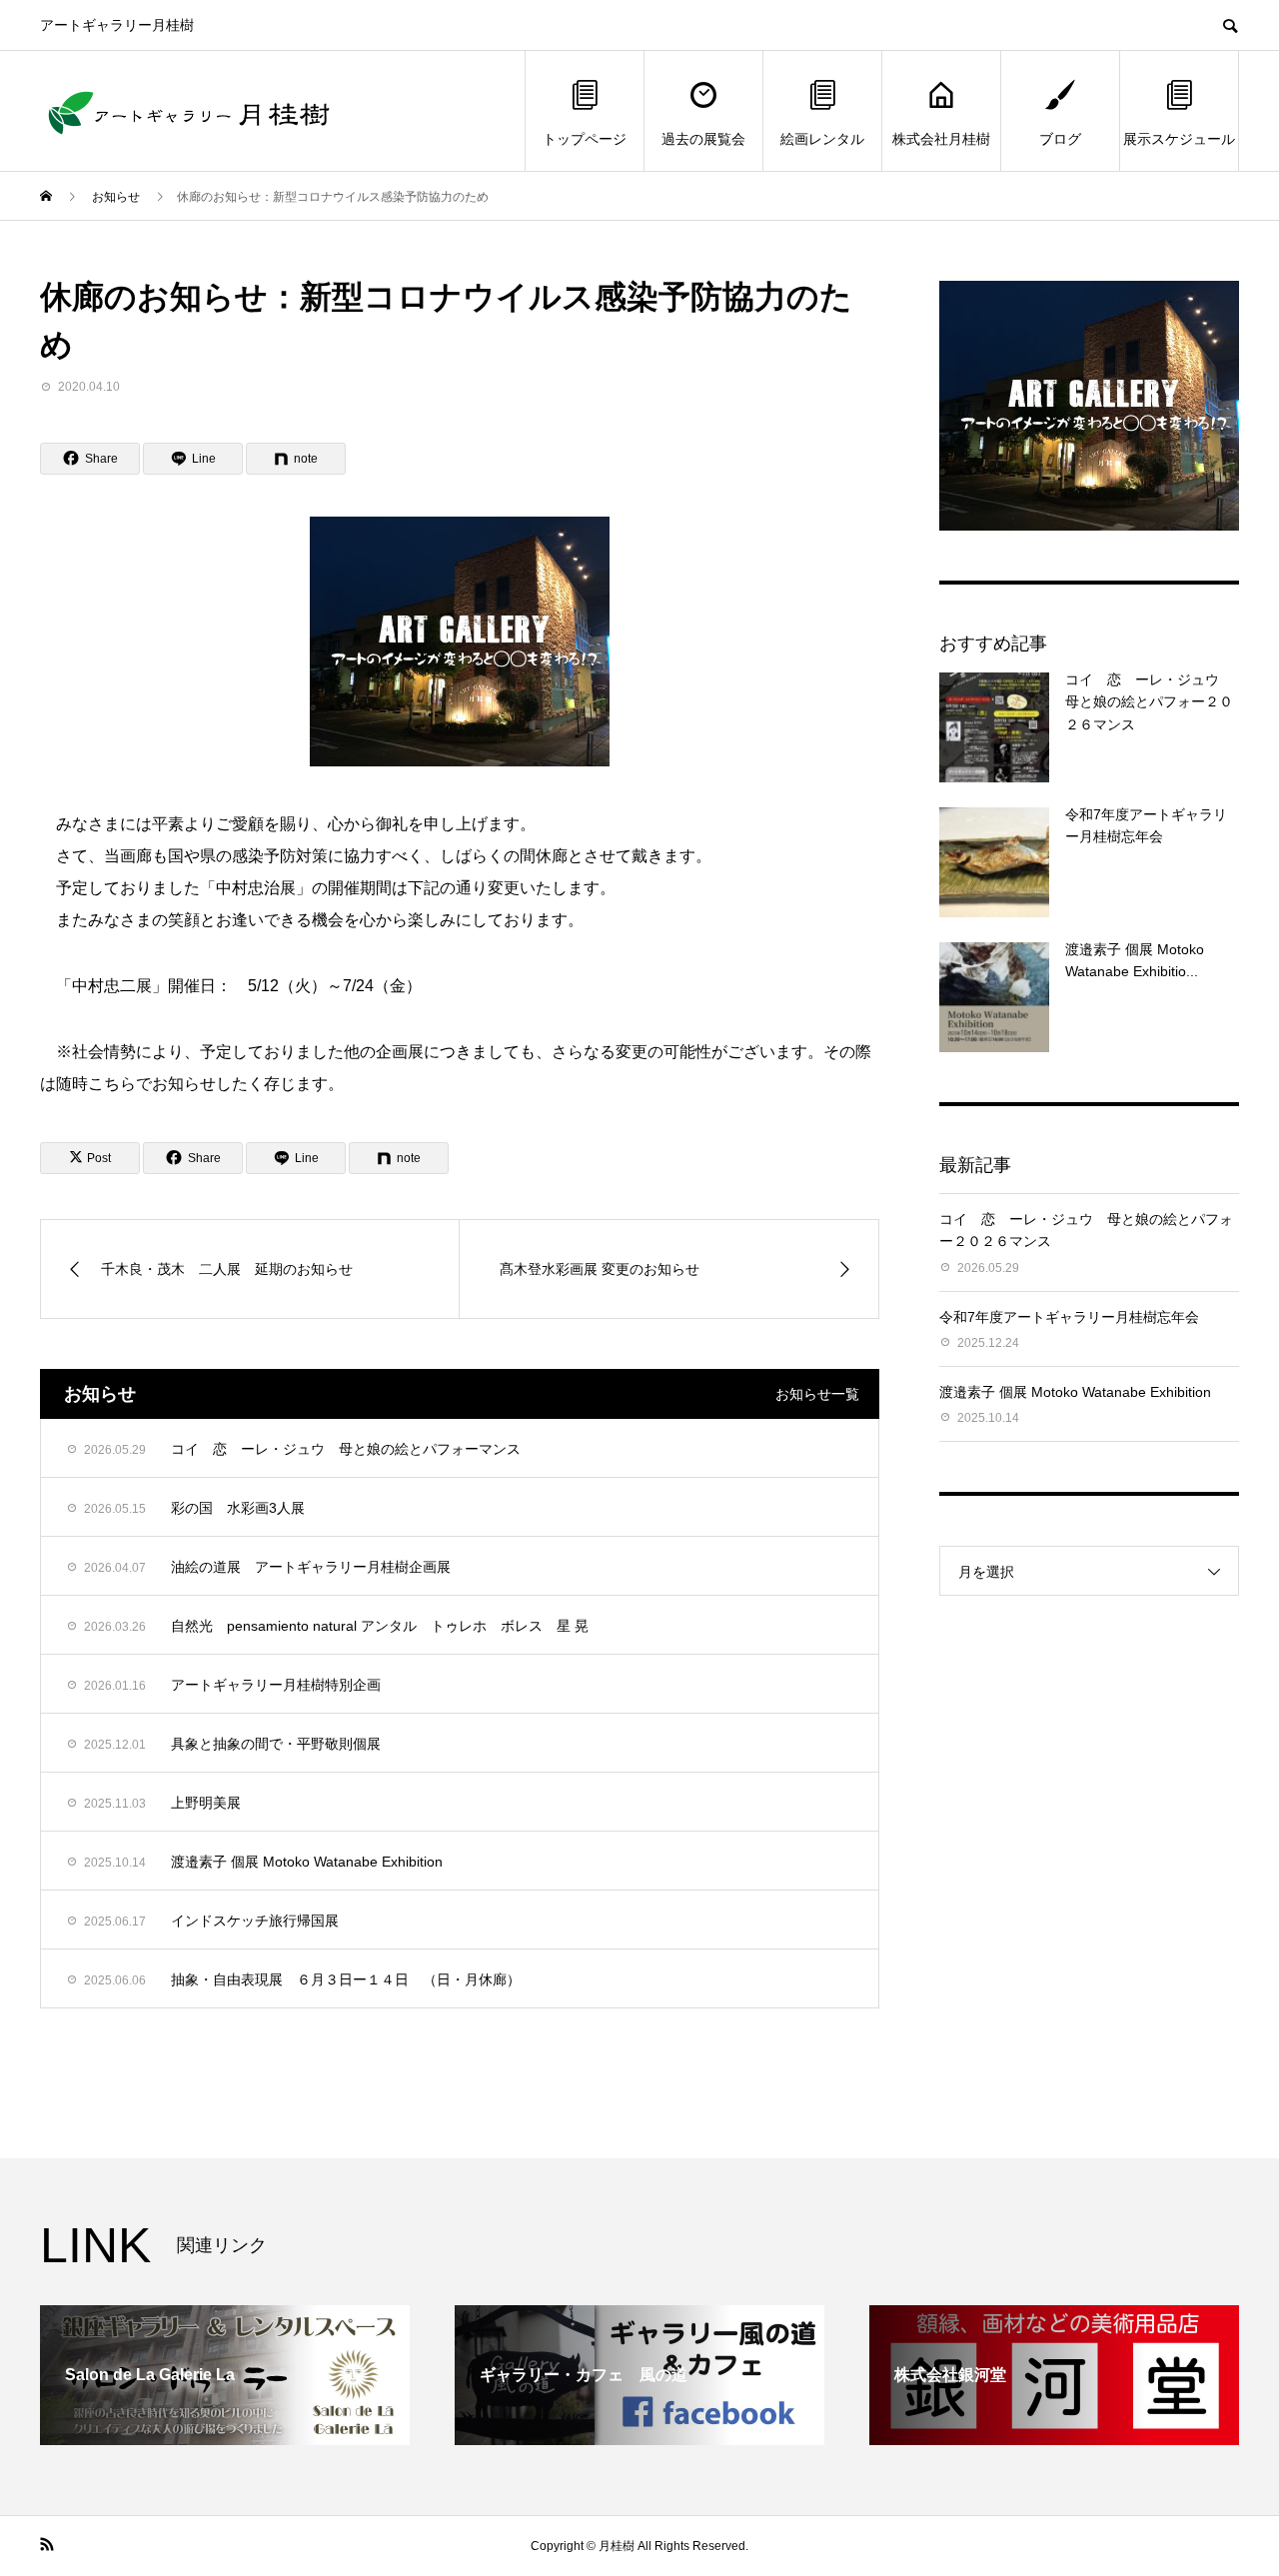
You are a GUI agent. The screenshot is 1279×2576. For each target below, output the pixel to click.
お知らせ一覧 (817, 1394)
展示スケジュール (1179, 139)
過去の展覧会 (703, 139)
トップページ (585, 139)
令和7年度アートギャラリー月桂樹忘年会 (1069, 1317)
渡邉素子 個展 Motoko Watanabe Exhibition (1075, 1392)
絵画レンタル (822, 139)
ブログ (1060, 139)
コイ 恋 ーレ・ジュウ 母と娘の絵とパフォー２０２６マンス (1149, 702)
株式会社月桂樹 (941, 139)
